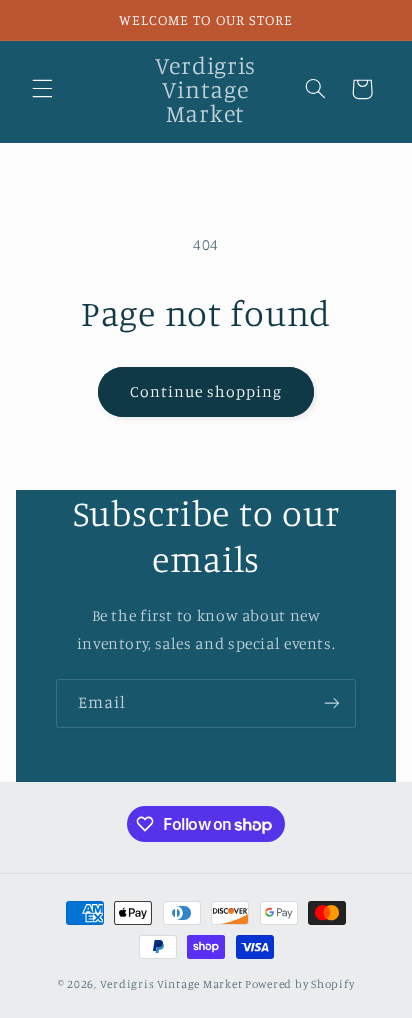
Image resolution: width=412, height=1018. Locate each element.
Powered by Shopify (299, 984)
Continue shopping (206, 391)
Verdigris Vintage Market (171, 984)
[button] (42, 89)
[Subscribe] (332, 703)
